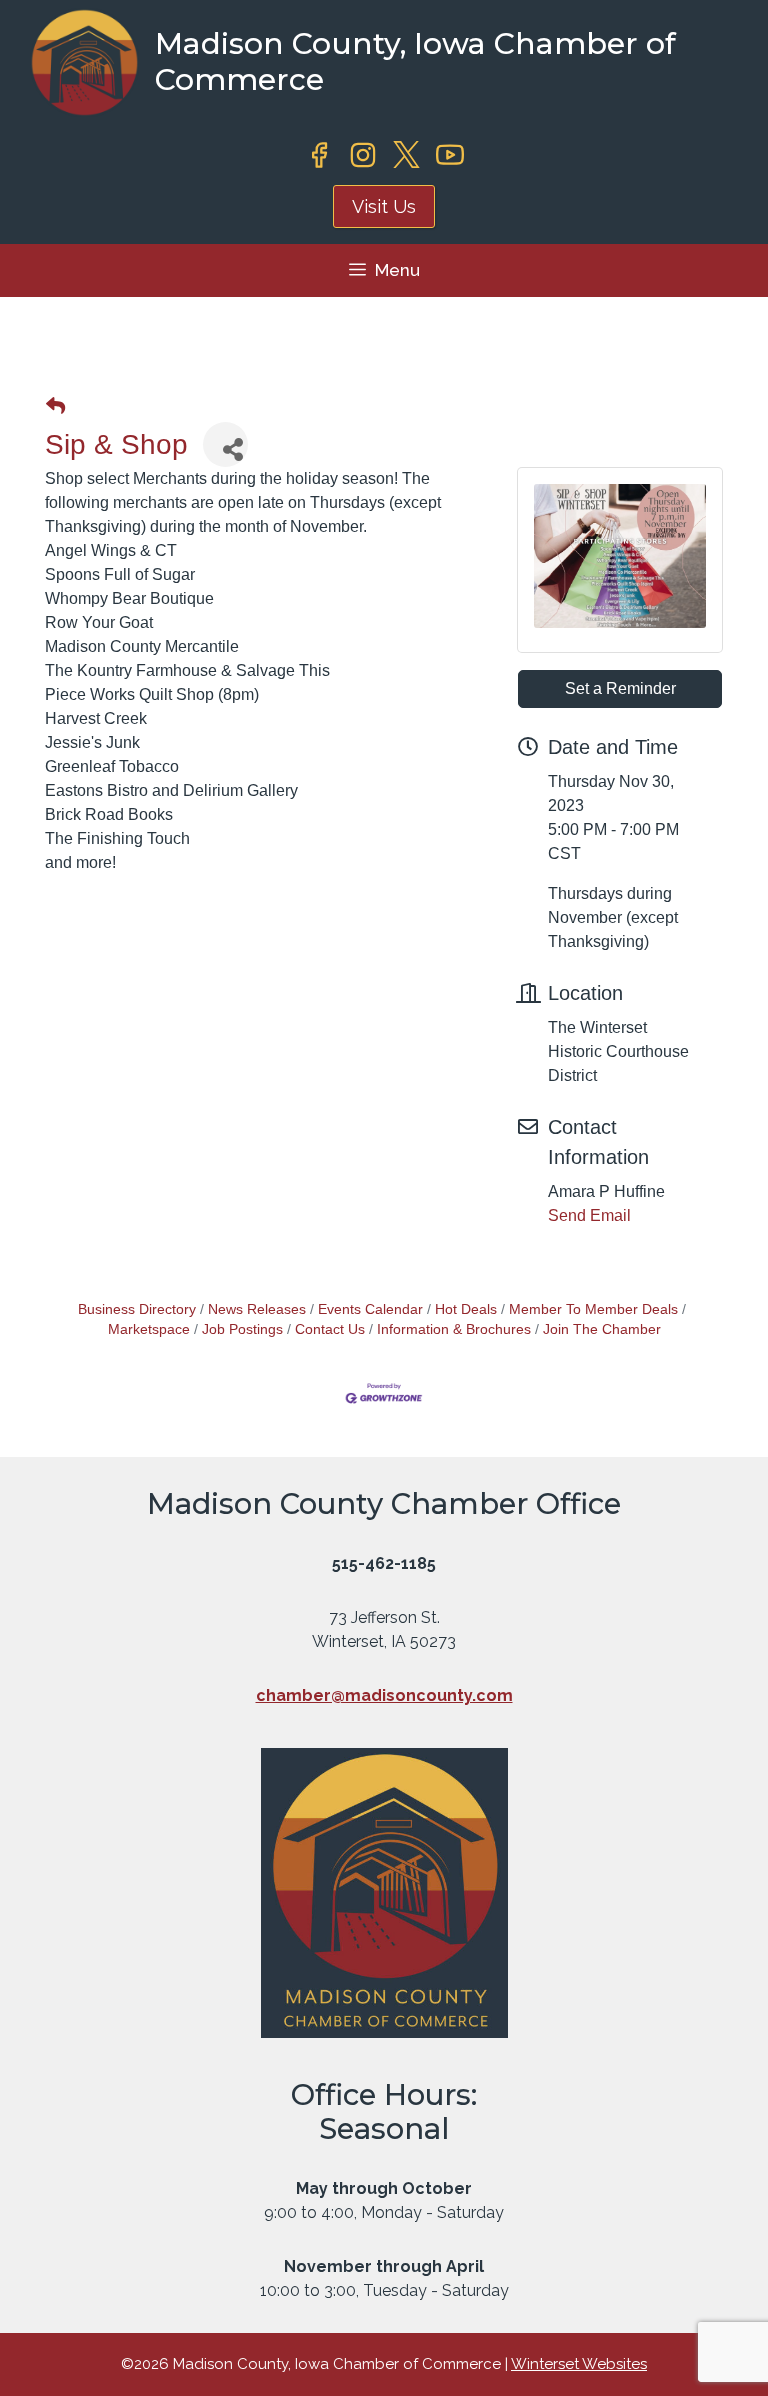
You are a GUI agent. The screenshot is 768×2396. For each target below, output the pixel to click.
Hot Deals (466, 1309)
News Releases (257, 1309)
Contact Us (330, 1329)
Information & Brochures (454, 1329)
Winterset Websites (579, 2364)
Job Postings (242, 1329)
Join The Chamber (602, 1329)
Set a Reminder (620, 688)
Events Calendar (370, 1309)
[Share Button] (225, 444)
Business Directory (137, 1309)
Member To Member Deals (593, 1309)
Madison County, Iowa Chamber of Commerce (415, 61)
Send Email (589, 1215)
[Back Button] (55, 407)
